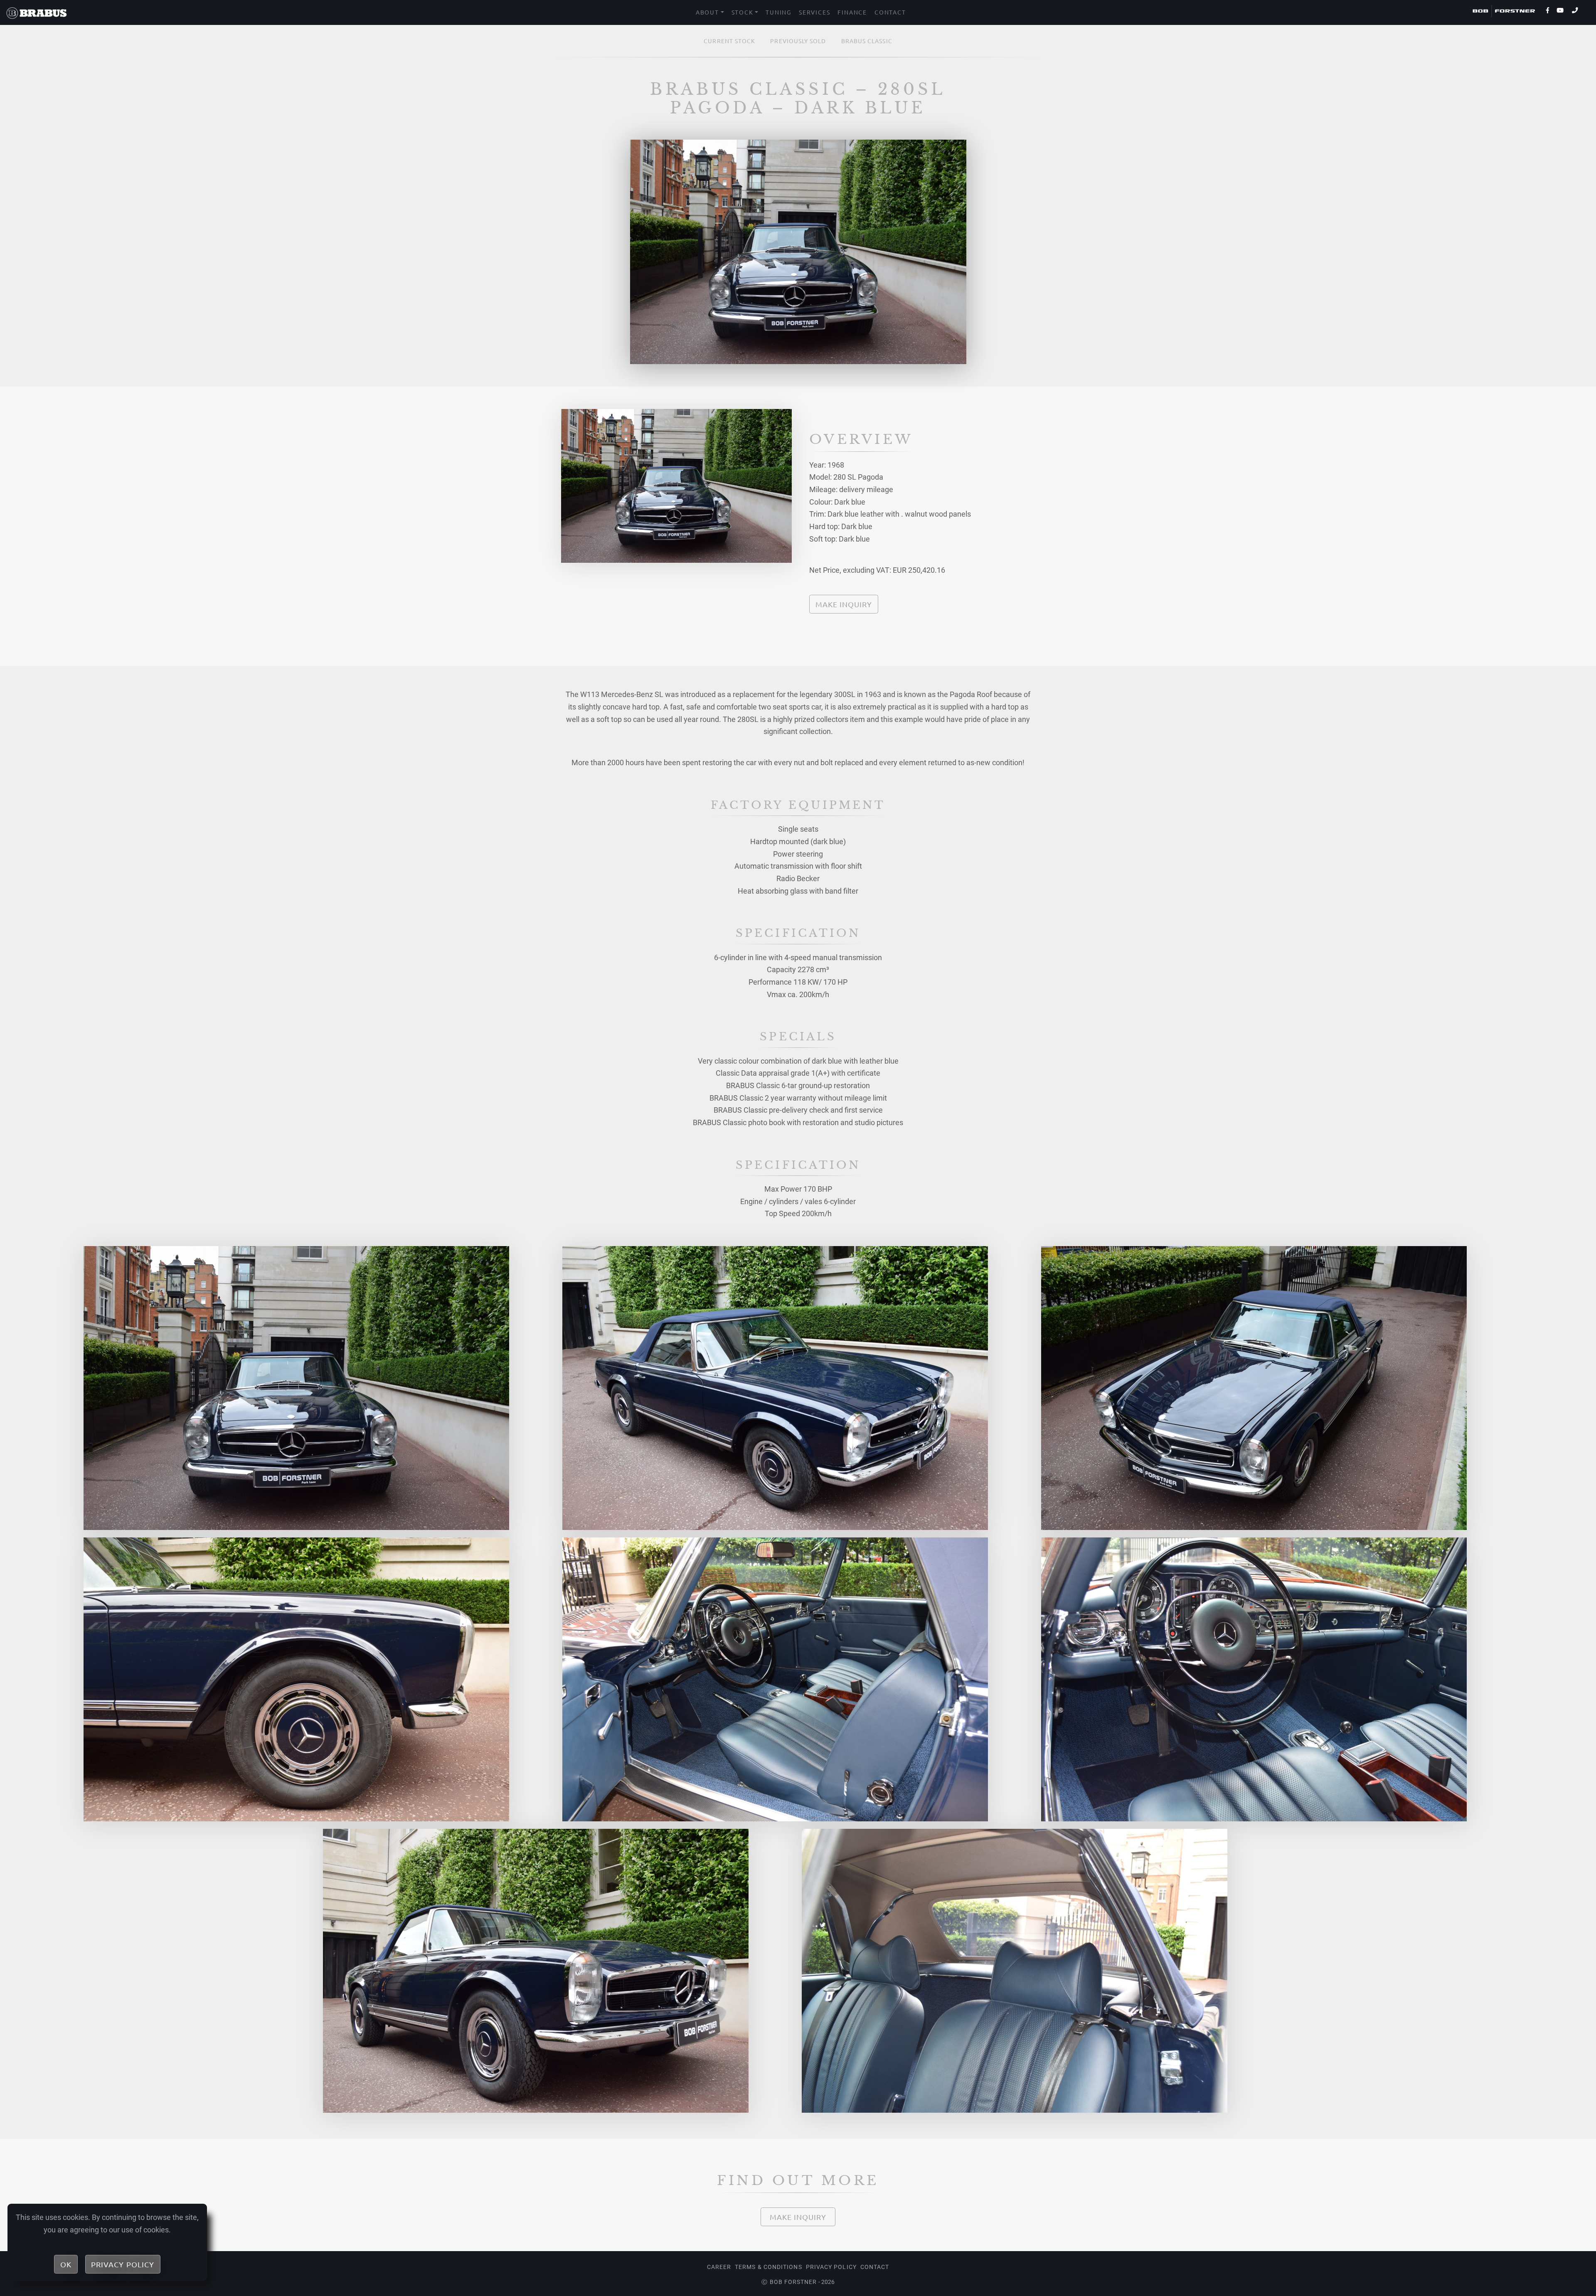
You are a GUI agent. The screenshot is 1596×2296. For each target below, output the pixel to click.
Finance (852, 12)
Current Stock (729, 41)
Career (719, 2267)
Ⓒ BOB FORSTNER (789, 2282)
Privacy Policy (831, 2267)
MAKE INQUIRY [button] (844, 604)
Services (814, 12)
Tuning (778, 12)
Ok (66, 2264)
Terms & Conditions (768, 2267)
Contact (890, 12)
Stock (743, 12)
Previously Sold (798, 41)
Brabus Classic (867, 41)
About (707, 12)
